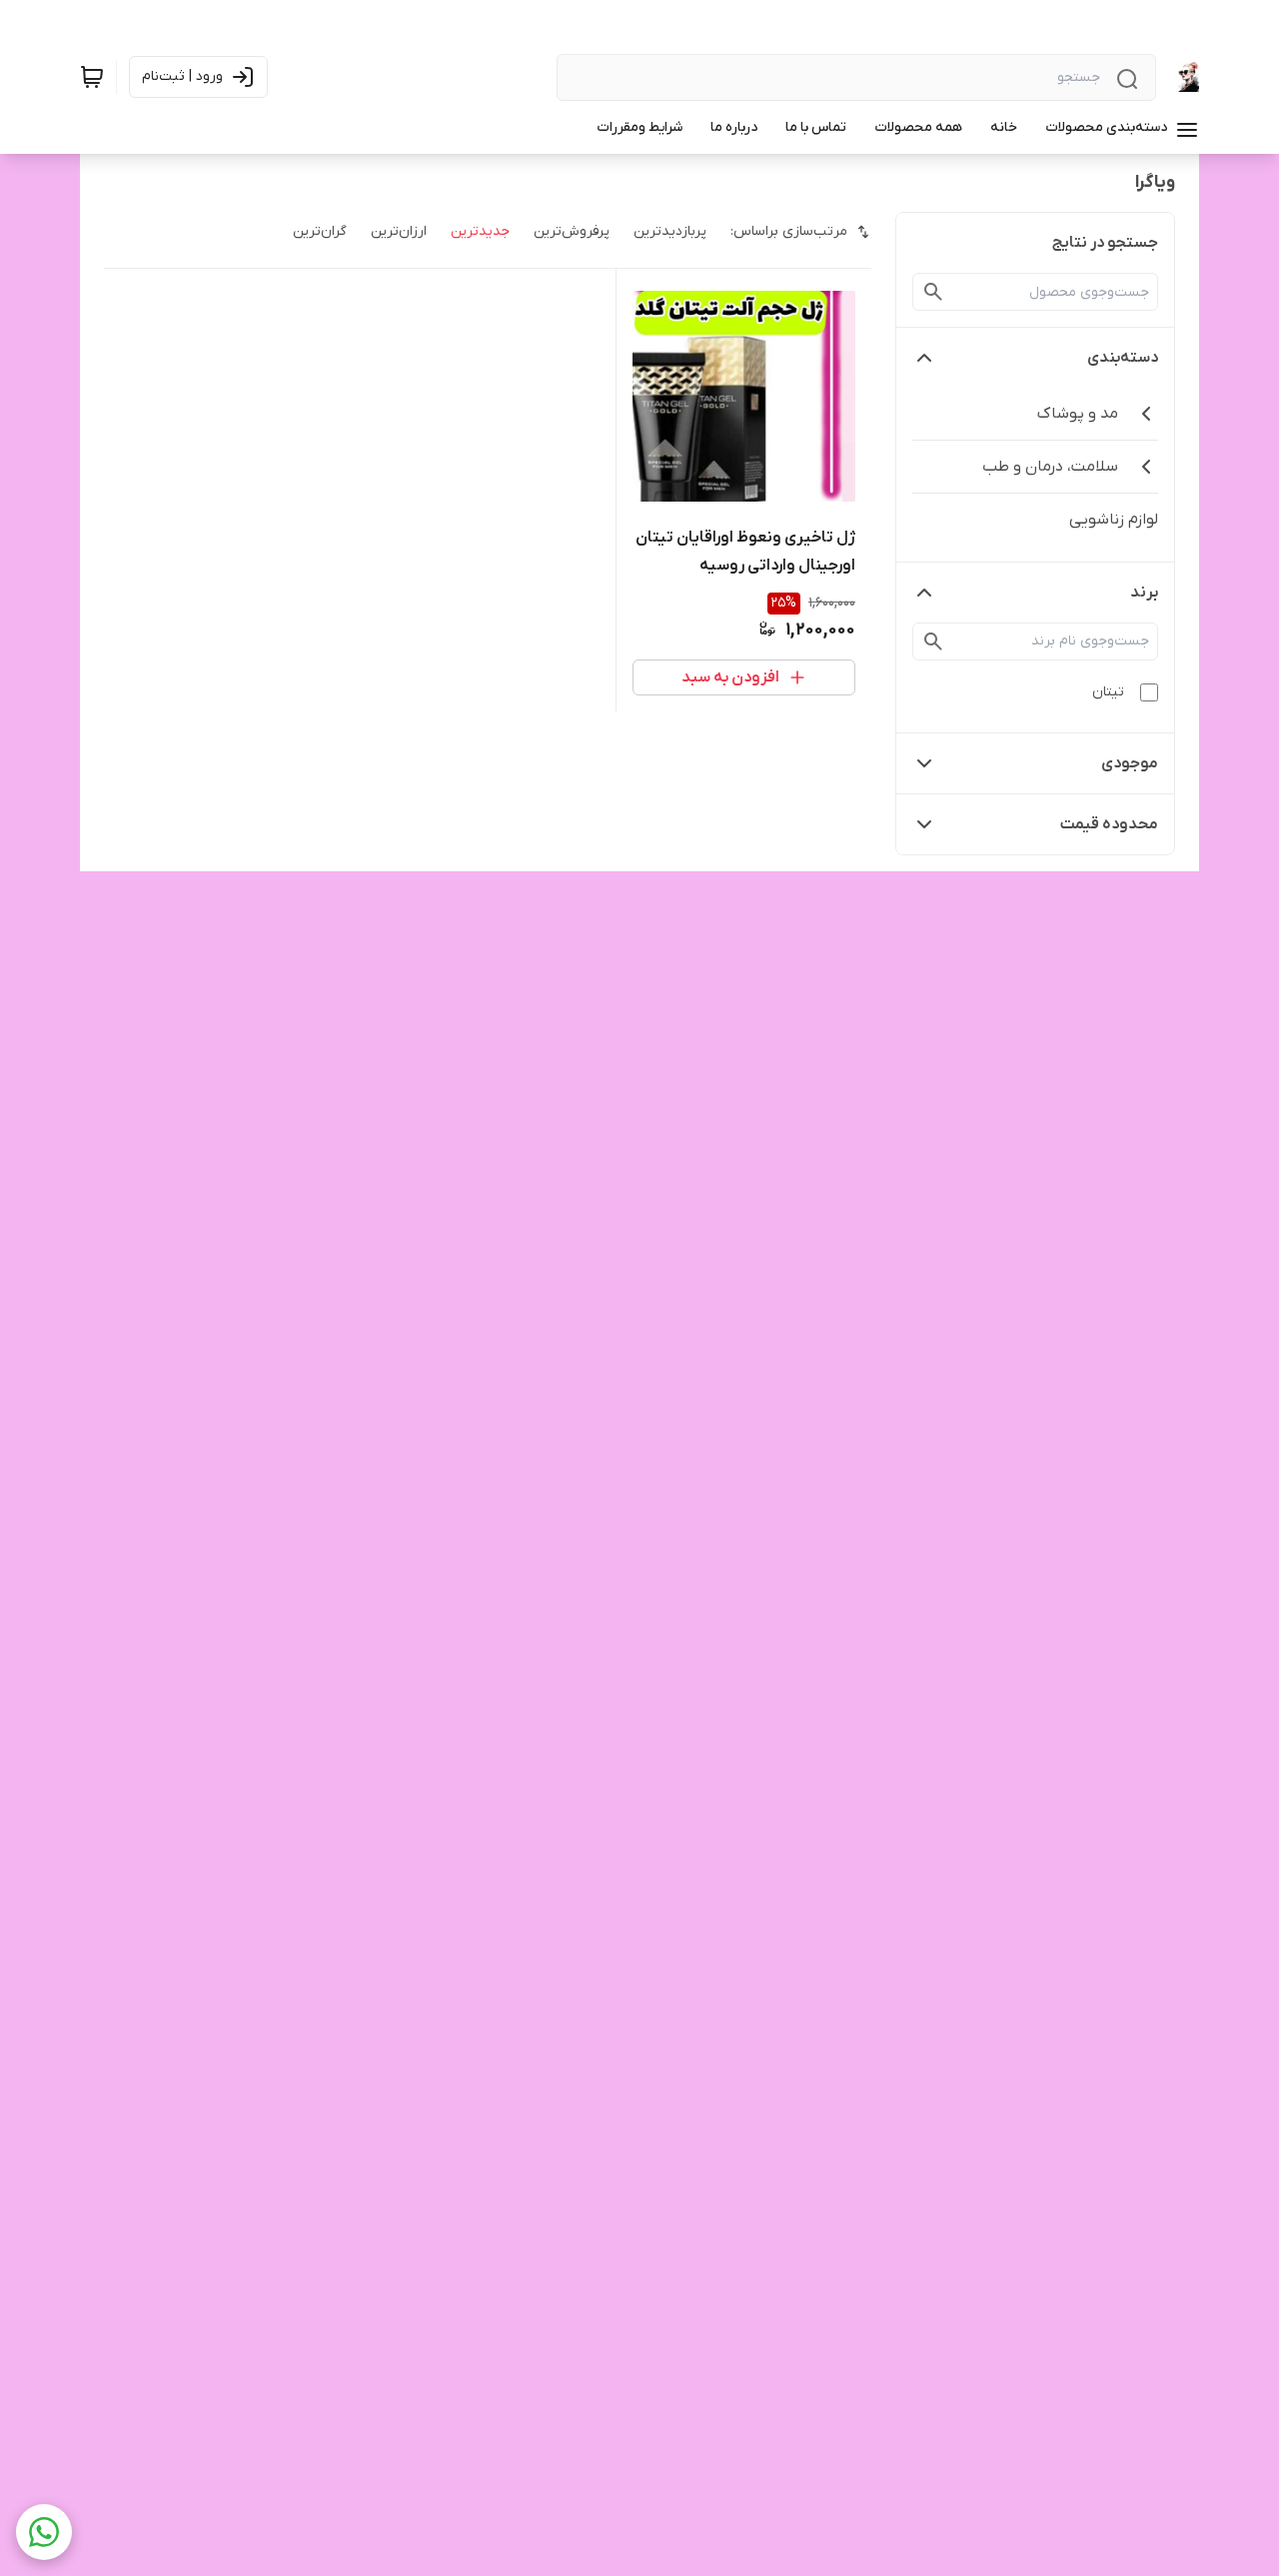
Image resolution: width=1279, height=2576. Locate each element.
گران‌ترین (320, 231)
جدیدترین (480, 231)
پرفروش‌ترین (572, 231)
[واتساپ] (44, 2532)
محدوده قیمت (1109, 824)
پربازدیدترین (670, 231)
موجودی (1130, 763)
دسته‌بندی (1123, 358)
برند (1144, 593)
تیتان (1108, 692)
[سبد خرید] (92, 77)
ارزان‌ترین (399, 231)
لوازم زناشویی (1114, 520)
